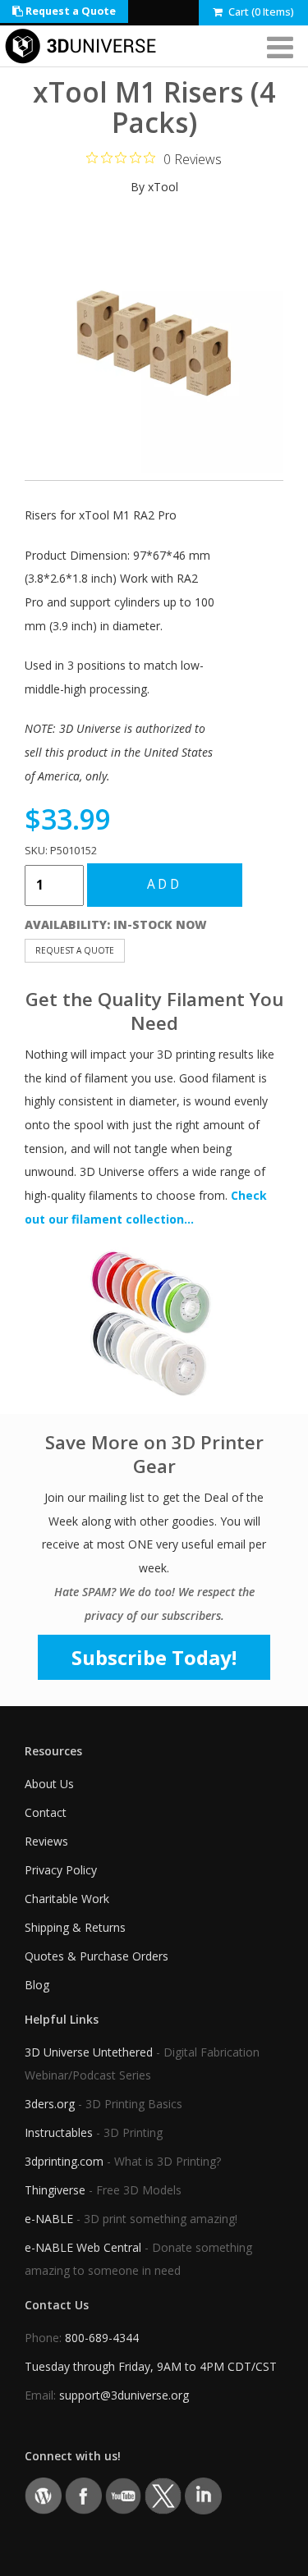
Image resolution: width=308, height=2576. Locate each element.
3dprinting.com (64, 2161)
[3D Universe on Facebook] (83, 2494)
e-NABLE (49, 2219)
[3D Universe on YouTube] (124, 2494)
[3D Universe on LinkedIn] (203, 2494)
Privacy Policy (61, 1870)
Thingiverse (55, 2190)
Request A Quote (75, 950)
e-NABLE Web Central (83, 2247)
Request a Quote (69, 11)
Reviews (46, 1841)
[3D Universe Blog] (43, 2494)
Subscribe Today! (154, 1657)
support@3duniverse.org (124, 2395)
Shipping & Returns (75, 1927)
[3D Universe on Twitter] (163, 2494)
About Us (49, 1784)
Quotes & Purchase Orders (97, 1956)
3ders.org (50, 2104)
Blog (37, 1985)
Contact (46, 1812)
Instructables (59, 2132)
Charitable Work (67, 1899)
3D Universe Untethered (89, 2052)
